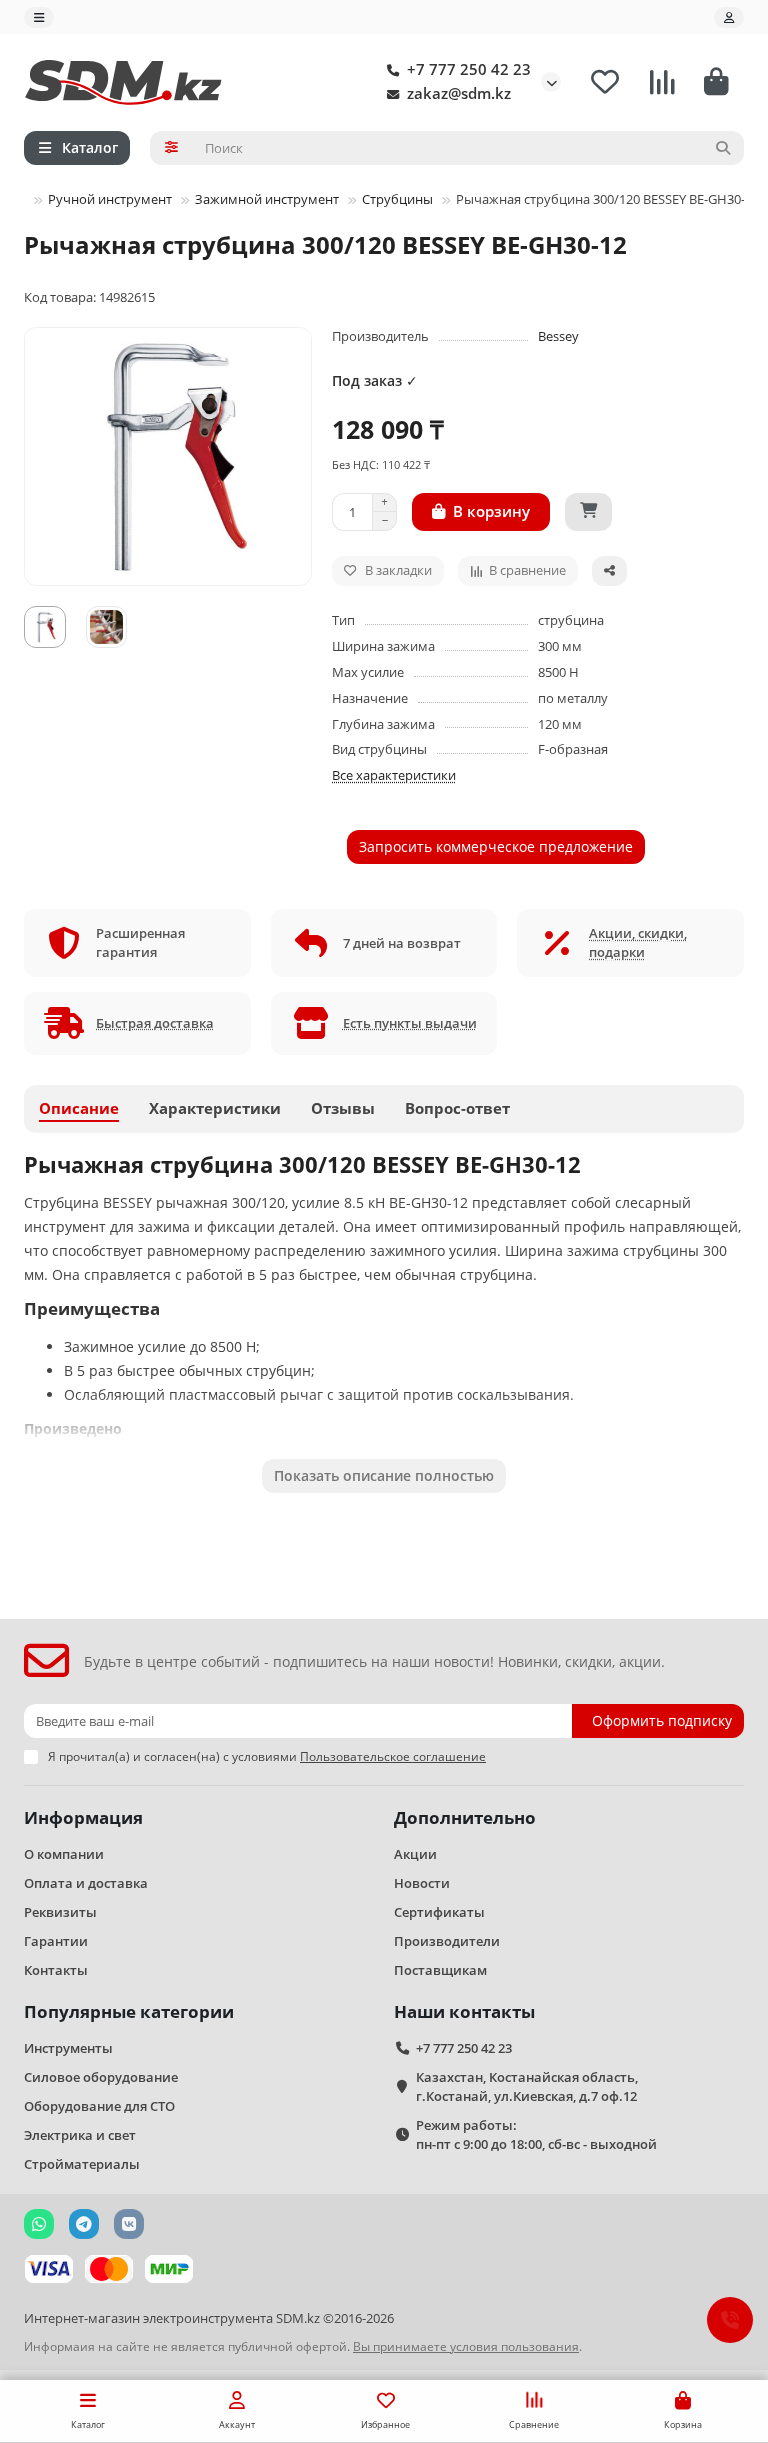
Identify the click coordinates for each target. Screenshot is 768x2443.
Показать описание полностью (384, 1475)
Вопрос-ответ (457, 1108)
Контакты (56, 1970)
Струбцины (397, 199)
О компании (64, 1854)
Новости (422, 1883)
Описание (79, 1108)
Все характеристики (394, 775)
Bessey (558, 336)
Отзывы (343, 1108)
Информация (83, 1817)
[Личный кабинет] (729, 17)
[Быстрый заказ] (588, 512)
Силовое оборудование (101, 2077)
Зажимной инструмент (267, 199)
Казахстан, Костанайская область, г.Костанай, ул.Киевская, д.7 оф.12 (527, 2086)
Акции (415, 1854)
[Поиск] (723, 148)
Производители (447, 1941)
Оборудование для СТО (99, 2106)
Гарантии (56, 1941)
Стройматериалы (82, 2164)
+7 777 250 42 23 (469, 69)
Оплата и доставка (86, 1883)
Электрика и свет (80, 2135)
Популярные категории (129, 2011)
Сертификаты (439, 1912)
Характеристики (215, 1108)
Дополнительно (465, 1817)
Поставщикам (440, 1970)
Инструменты (68, 2048)
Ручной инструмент (110, 199)
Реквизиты (60, 1912)
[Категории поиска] (171, 148)
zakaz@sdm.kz (459, 93)
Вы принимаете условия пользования (466, 2346)
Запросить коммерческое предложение (496, 846)
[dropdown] (39, 17)
